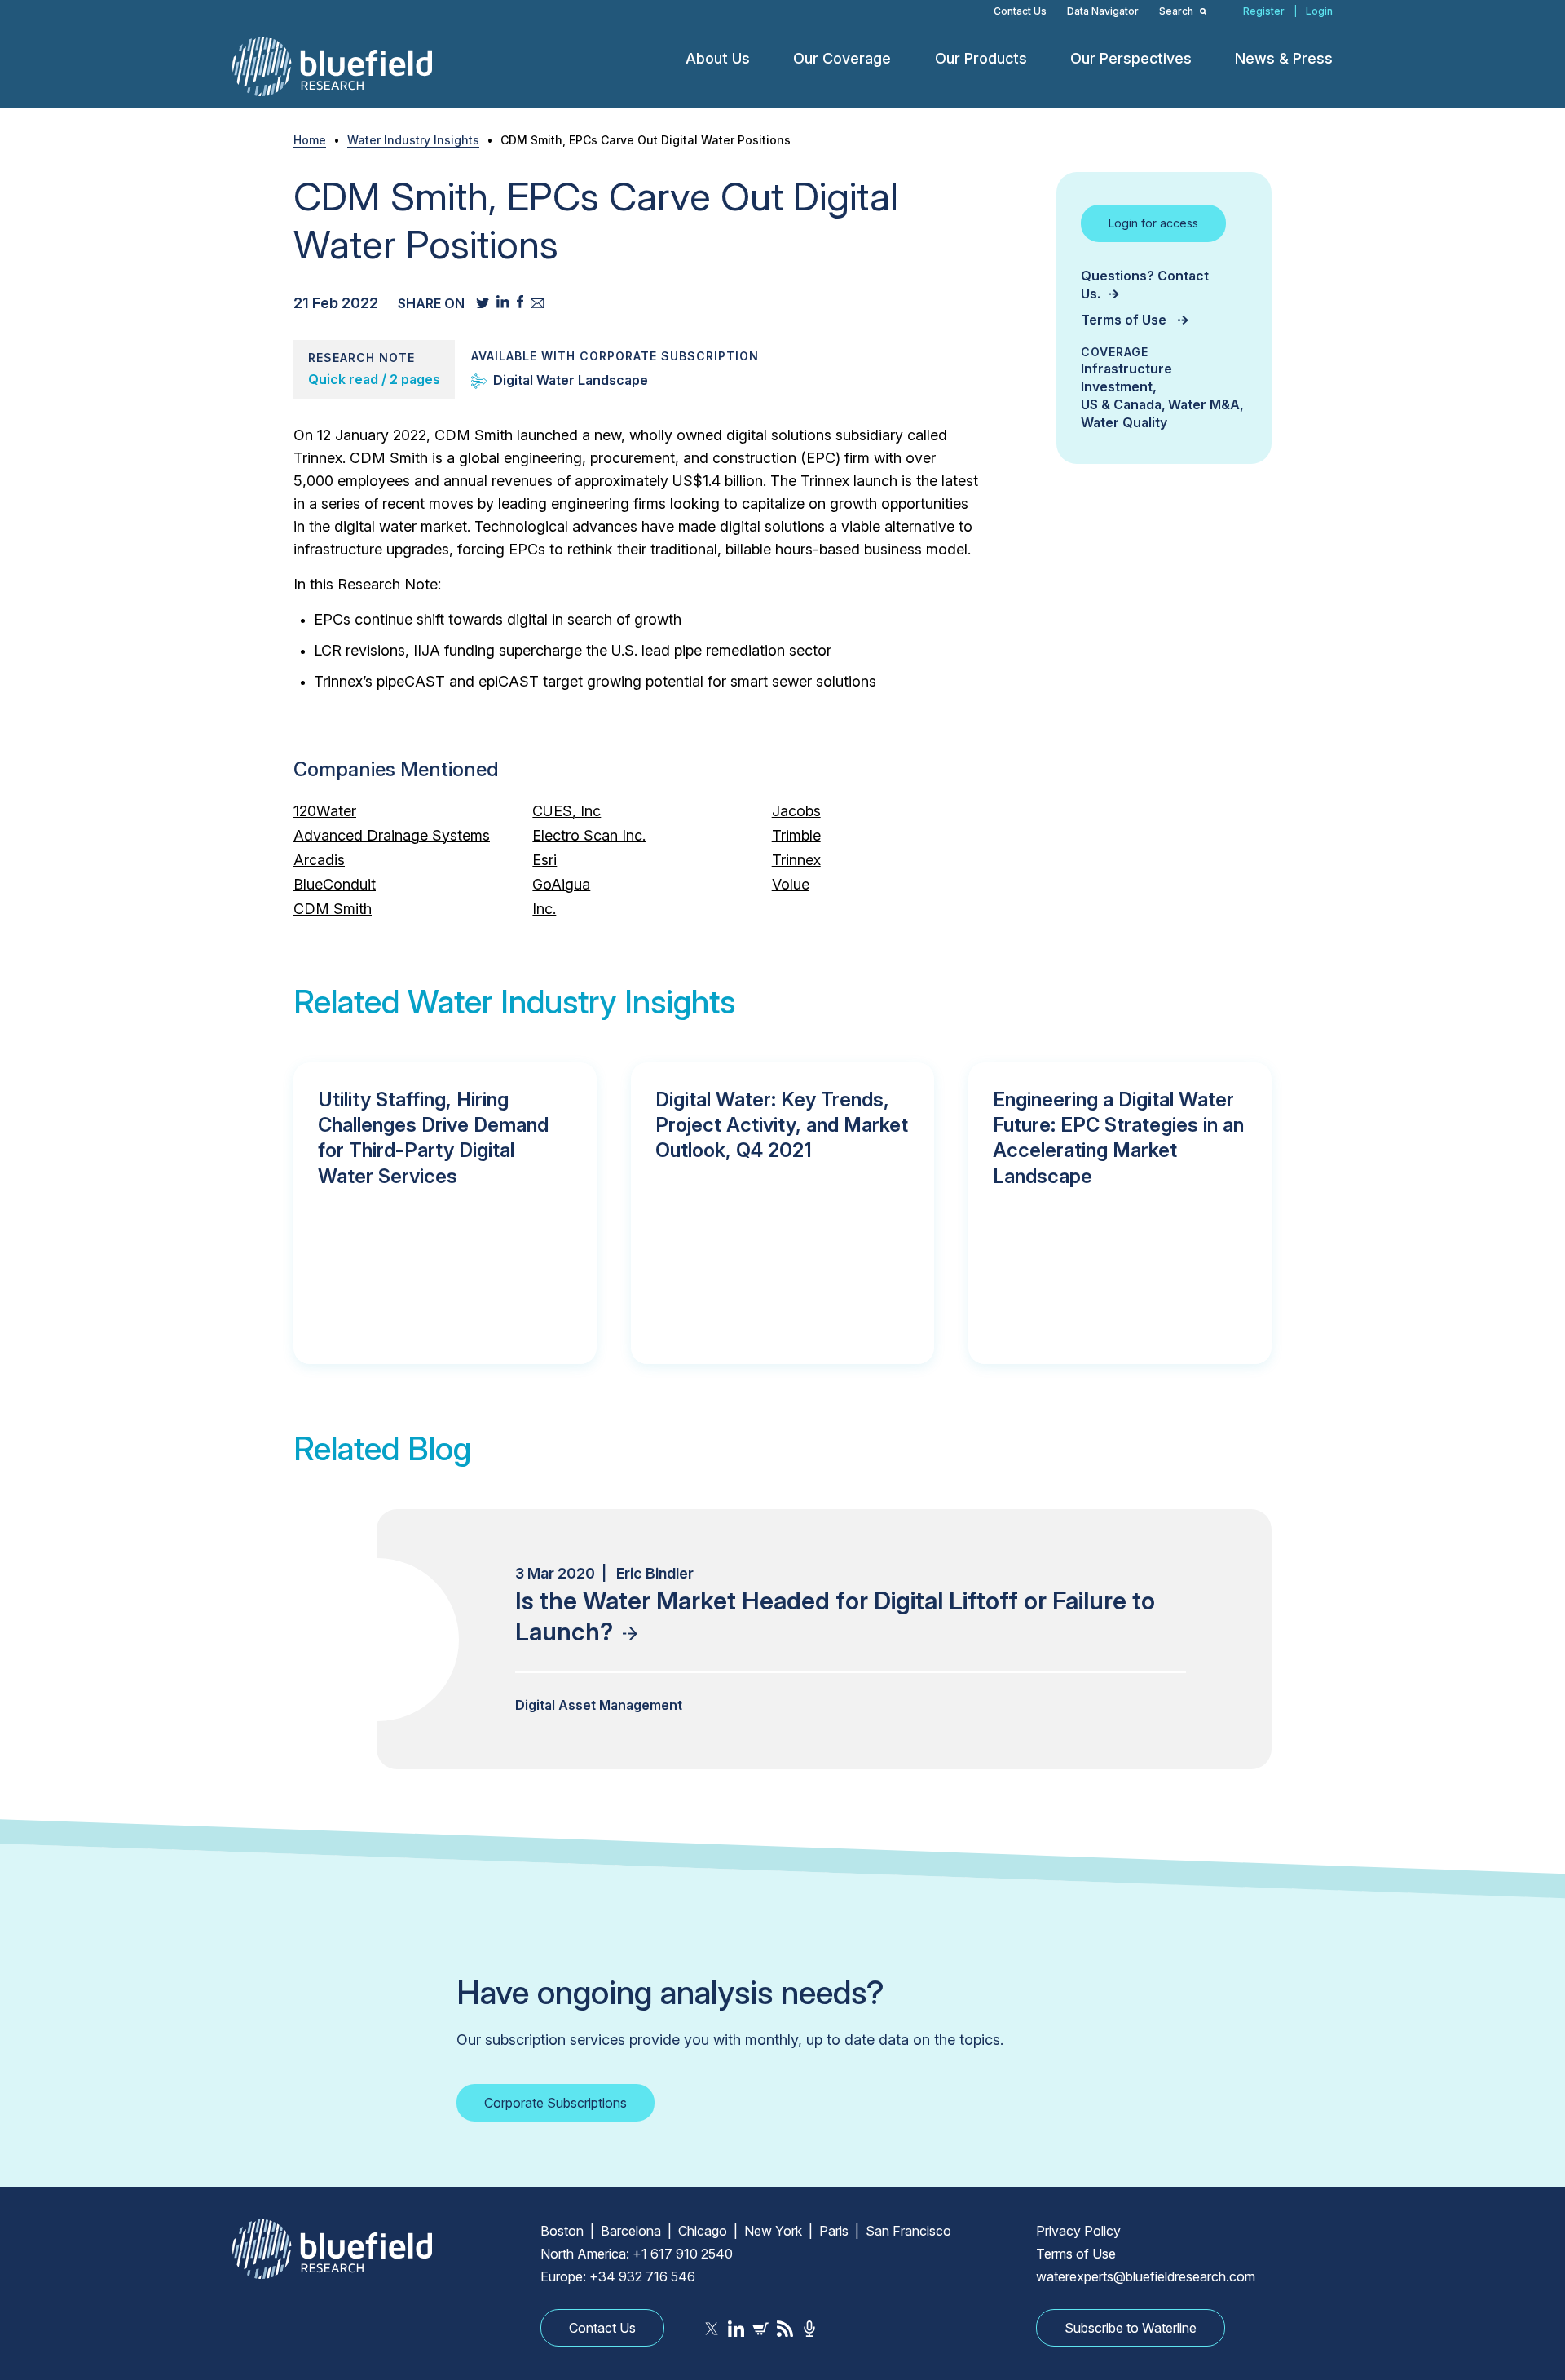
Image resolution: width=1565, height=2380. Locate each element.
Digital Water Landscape (571, 380)
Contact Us (1020, 11)
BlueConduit (335, 884)
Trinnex (796, 860)
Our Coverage (842, 58)
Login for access (1153, 223)
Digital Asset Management (599, 1705)
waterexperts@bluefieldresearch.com (1146, 2276)
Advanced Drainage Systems (392, 835)
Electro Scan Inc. (589, 835)
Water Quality (1124, 422)
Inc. (544, 909)
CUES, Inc (566, 811)
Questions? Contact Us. (1145, 285)
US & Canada (1121, 404)
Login (1319, 11)
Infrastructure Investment (1126, 378)
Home (310, 140)
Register (1264, 11)
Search (1177, 11)
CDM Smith (333, 909)
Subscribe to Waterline (1131, 2328)
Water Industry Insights (413, 140)
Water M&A (1204, 404)
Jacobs (796, 811)
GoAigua (561, 884)
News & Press (1284, 58)
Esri (544, 860)
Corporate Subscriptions (555, 2103)
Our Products (981, 58)
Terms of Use (1125, 320)
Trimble (796, 835)
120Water (325, 811)
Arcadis (319, 860)
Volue (791, 884)
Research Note (361, 358)
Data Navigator (1103, 11)
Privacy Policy (1078, 2231)
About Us (718, 58)
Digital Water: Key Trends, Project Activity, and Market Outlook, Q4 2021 (782, 1125)
